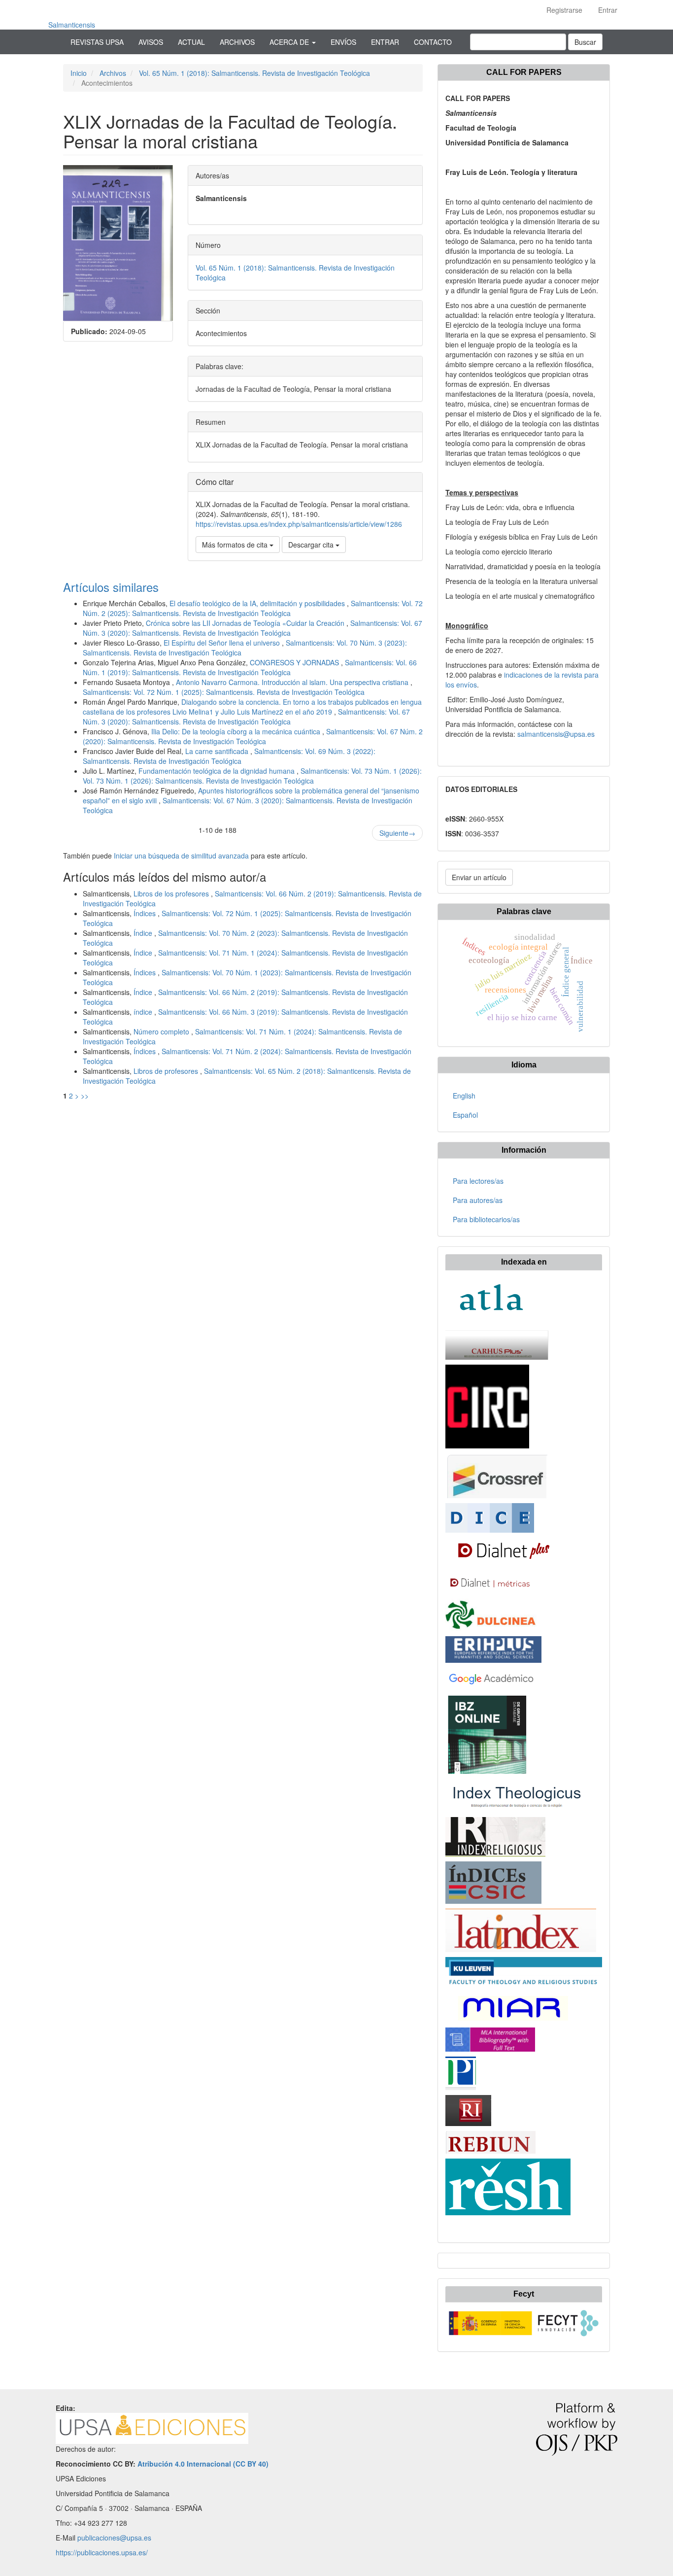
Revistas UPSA (97, 42)
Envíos (343, 42)
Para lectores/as (478, 1181)
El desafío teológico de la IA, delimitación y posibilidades (258, 603)
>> (85, 1096)
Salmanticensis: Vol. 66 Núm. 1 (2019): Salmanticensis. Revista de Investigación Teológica (250, 667)
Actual (191, 42)
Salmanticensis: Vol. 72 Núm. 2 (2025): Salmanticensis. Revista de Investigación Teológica (253, 608)
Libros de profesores (167, 1071)
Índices (146, 913)
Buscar (585, 42)
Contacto (433, 42)
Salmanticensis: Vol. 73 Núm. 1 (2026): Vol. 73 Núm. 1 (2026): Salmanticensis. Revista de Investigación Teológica (252, 776)
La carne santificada (218, 751)
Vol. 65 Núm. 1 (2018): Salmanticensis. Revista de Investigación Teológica (254, 73)
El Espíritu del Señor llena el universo (223, 643)
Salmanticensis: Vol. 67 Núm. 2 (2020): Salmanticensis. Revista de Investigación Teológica (253, 736)
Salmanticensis (72, 25)
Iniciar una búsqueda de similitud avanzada (181, 856)
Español (465, 1115)
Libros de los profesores (172, 893)
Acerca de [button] (290, 42)
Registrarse (564, 10)
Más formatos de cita (236, 545)
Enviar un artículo (479, 877)
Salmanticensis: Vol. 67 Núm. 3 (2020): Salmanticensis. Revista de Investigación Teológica (252, 628)
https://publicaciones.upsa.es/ (102, 2552)
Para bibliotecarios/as (486, 1219)
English (464, 1096)
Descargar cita (312, 545)
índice (144, 1012)
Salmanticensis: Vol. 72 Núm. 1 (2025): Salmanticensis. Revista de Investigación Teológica (224, 692)
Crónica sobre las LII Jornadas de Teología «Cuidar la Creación (246, 623)
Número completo (162, 1031)
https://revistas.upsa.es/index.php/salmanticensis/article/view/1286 (299, 524)
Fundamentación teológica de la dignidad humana (218, 771)
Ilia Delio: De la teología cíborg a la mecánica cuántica (237, 731)
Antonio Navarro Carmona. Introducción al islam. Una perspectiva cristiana (293, 682)
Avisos (151, 42)
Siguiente (397, 833)
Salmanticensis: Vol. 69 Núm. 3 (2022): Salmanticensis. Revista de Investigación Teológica (229, 756)
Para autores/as (478, 1200)
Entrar (608, 10)
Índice (144, 933)
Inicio (79, 73)
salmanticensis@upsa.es (556, 734)
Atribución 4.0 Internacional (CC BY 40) (203, 2464)
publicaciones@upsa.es (114, 2538)
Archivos (237, 42)
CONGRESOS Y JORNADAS (295, 662)
